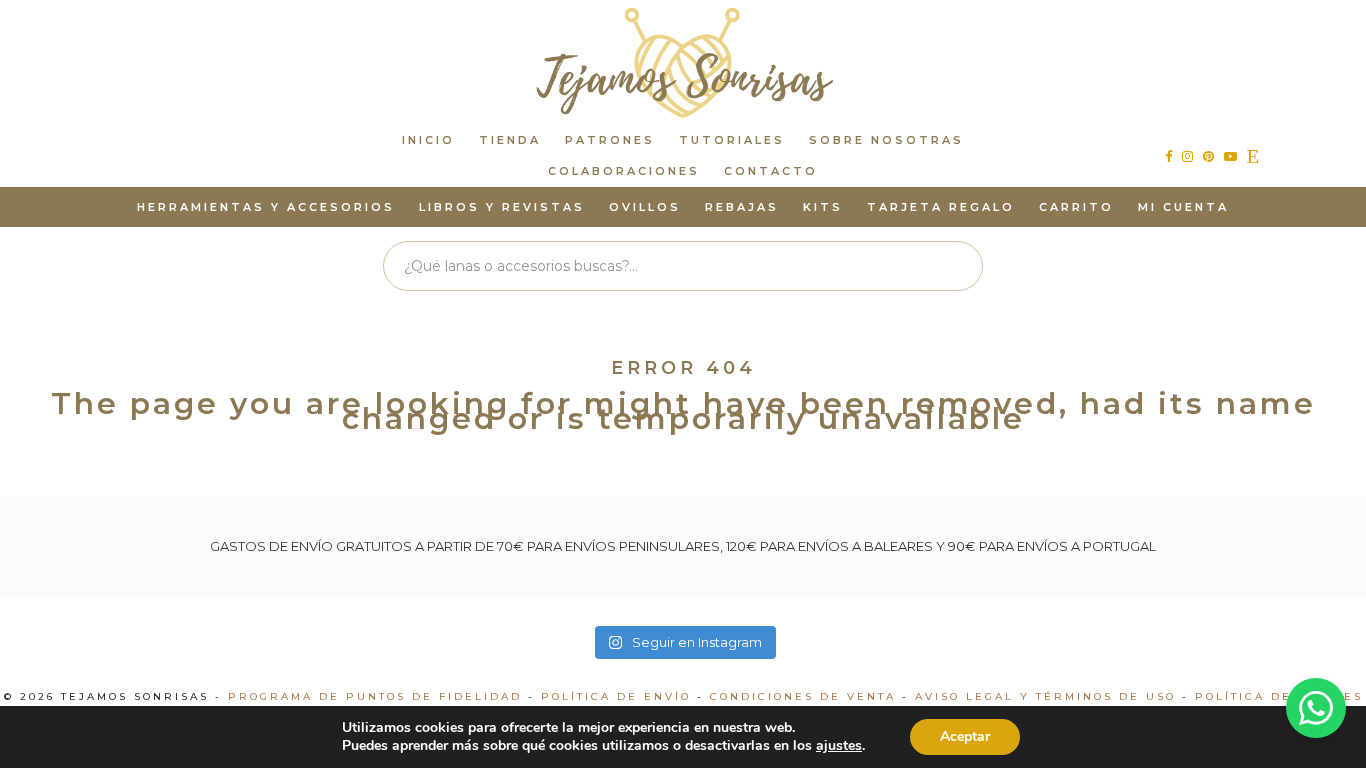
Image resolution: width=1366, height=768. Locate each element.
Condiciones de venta (803, 696)
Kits (823, 207)
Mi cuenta (1183, 207)
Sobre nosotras (886, 140)
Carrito (1076, 207)
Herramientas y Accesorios (266, 207)
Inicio (428, 140)
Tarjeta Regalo (941, 207)
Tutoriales (732, 140)
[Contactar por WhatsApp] (1316, 708)
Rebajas (742, 207)
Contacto (771, 171)
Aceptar (965, 736)
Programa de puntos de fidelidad (375, 696)
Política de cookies (1279, 696)
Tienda (510, 140)
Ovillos (645, 207)
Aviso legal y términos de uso (1045, 696)
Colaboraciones (624, 171)
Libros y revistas (502, 207)
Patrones (610, 140)
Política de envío (616, 696)
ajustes (839, 746)
